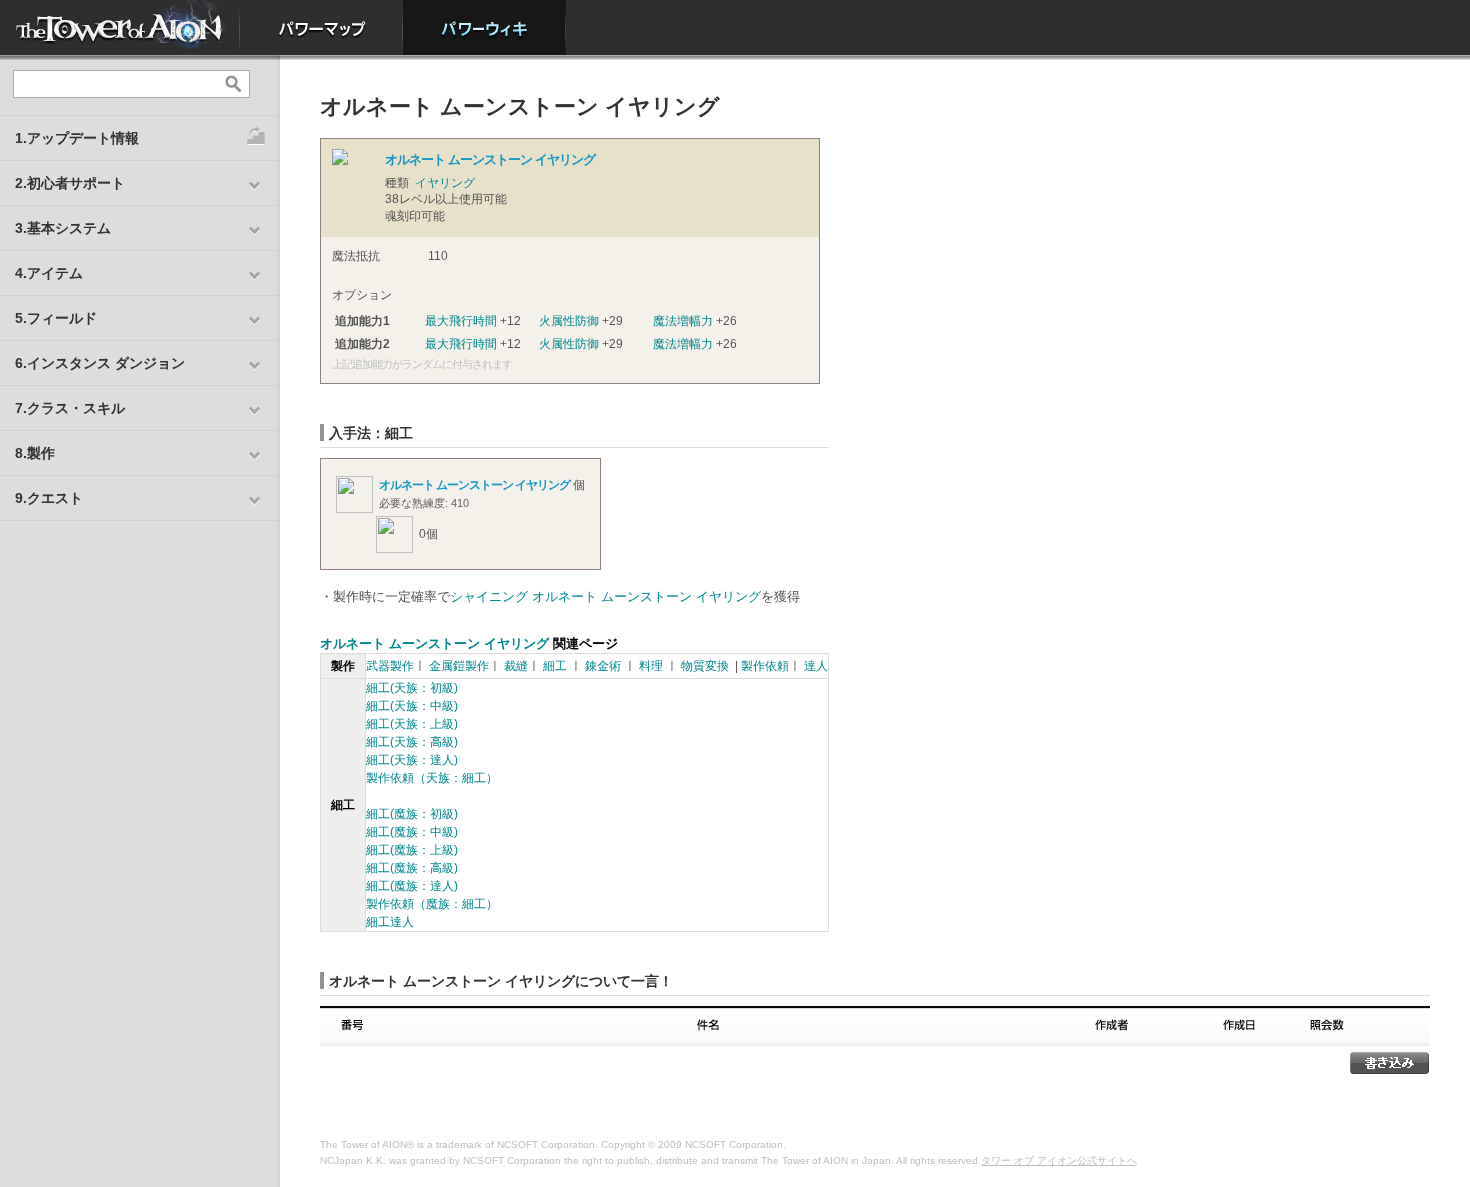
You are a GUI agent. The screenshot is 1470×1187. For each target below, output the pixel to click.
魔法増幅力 (683, 321)
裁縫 (516, 666)
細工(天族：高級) (412, 742)
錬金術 (603, 666)
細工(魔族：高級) (412, 868)
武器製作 (390, 666)
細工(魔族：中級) (412, 832)
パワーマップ (321, 27)
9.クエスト (49, 498)
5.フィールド (56, 318)
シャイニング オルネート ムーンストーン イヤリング (605, 596)
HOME (120, 27)
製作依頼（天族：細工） (432, 778)
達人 (816, 666)
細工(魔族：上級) (412, 850)
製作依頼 (765, 666)
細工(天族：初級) (412, 688)
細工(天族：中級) (412, 706)
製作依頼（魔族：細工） (432, 904)
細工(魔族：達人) (412, 886)
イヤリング (445, 183)
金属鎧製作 (459, 666)
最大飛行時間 (461, 321)
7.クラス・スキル (70, 408)
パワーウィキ (484, 27)
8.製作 (35, 453)
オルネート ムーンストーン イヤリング (474, 485)
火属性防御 (569, 321)
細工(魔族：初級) (412, 814)
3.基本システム (63, 228)
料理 (651, 666)
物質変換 (705, 666)
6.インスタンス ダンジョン (100, 363)
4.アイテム (49, 273)
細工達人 (390, 922)
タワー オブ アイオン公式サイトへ (1059, 1160)
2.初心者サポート (70, 183)
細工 (555, 666)
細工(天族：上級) (412, 724)
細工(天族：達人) (412, 760)
